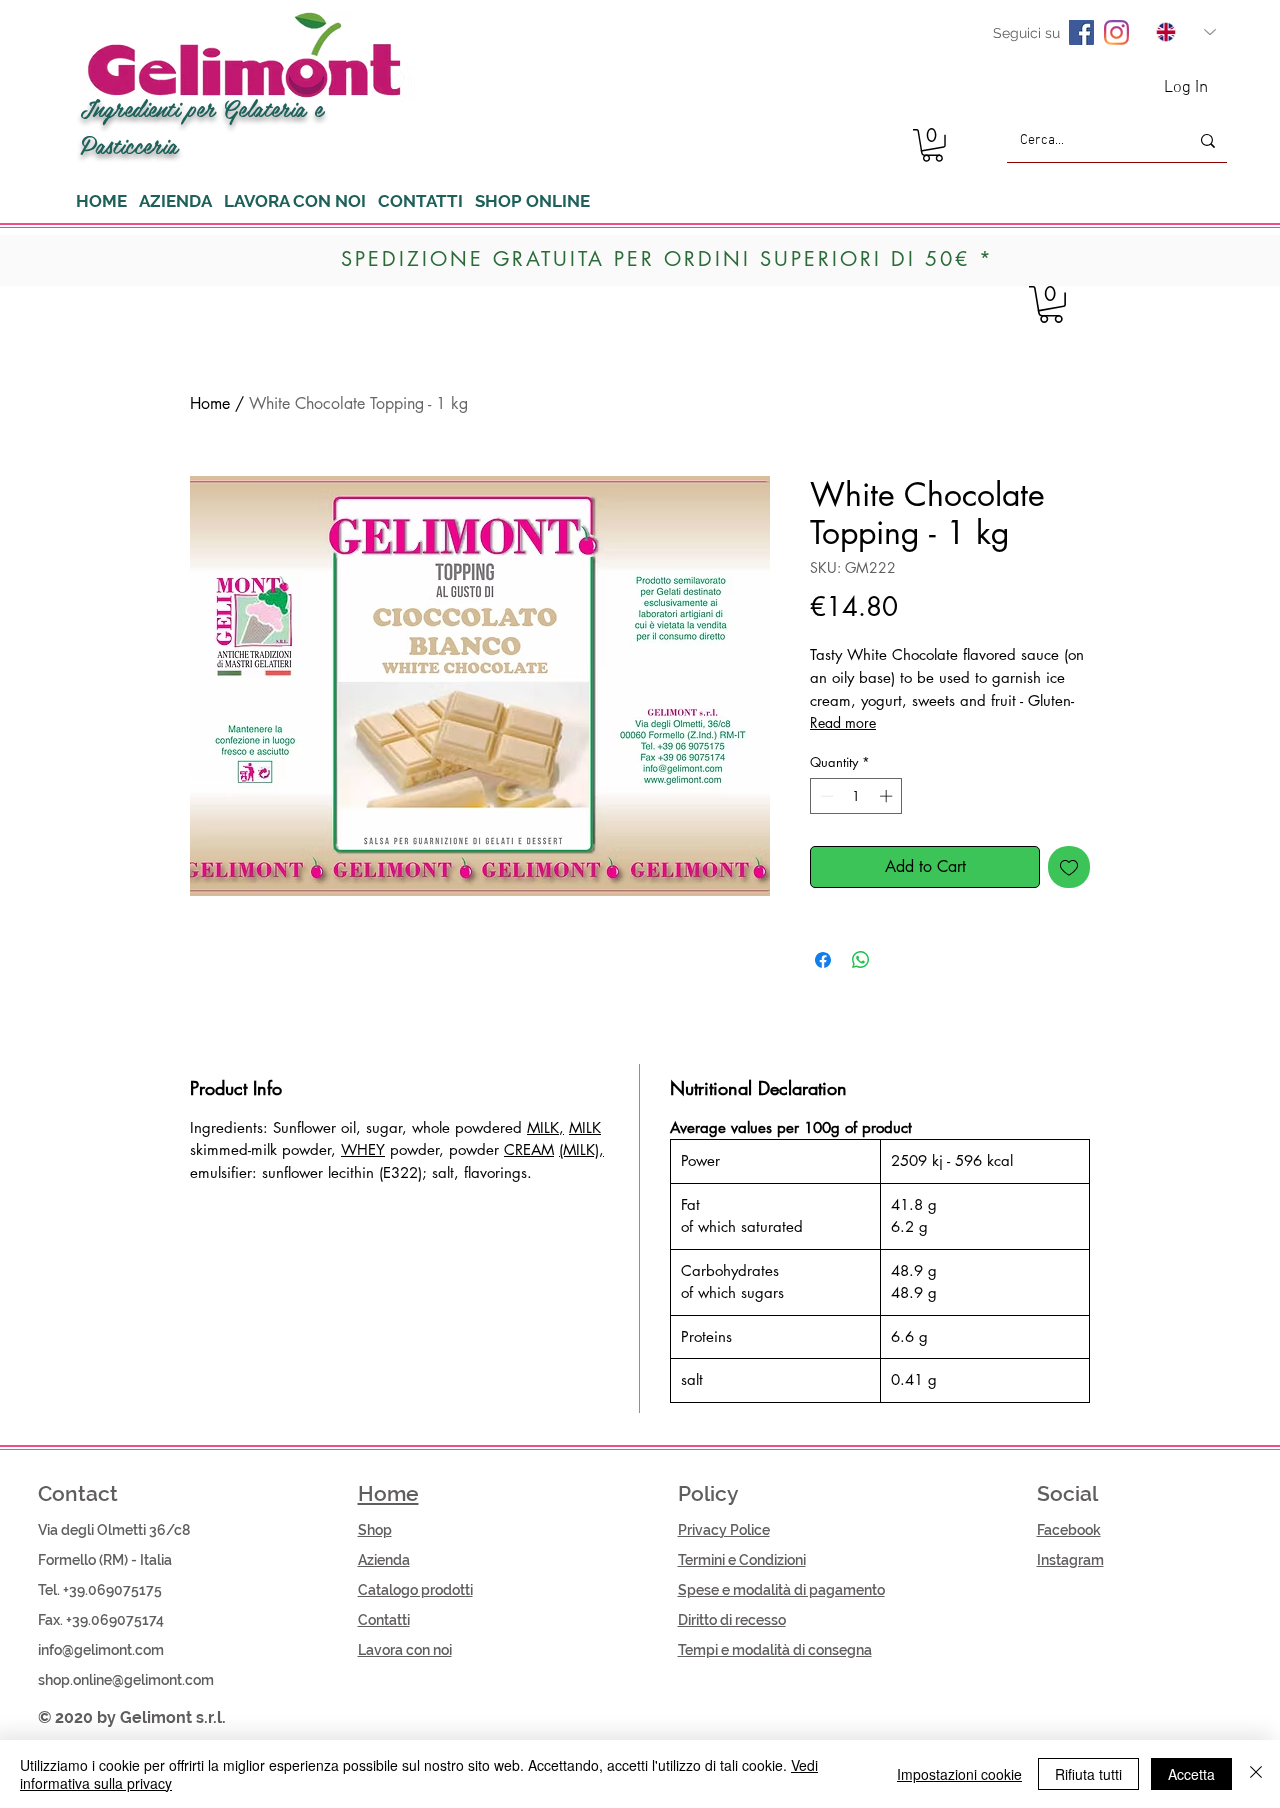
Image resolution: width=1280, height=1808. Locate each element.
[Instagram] (1116, 32)
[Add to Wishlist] (1069, 867)
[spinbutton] (856, 796)
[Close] (1256, 1774)
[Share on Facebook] (823, 960)
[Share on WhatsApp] (861, 960)
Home (210, 403)
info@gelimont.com (101, 1650)
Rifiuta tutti (1088, 1774)
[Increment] (888, 796)
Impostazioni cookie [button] (959, 1774)
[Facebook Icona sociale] (1081, 32)
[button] (932, 145)
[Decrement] (825, 796)
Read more (843, 722)
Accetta (1191, 1774)
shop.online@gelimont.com (126, 1680)
